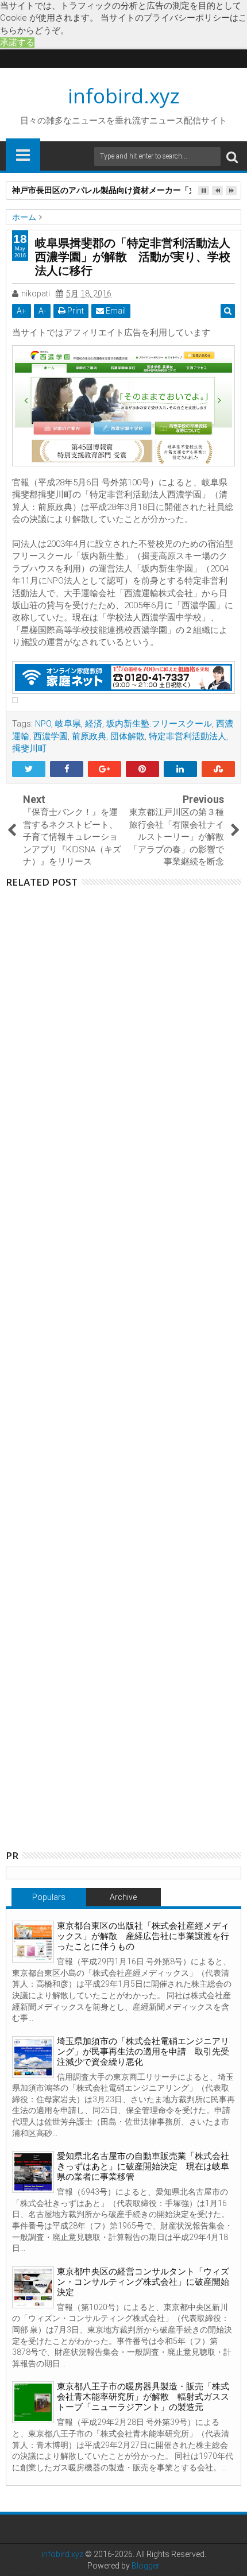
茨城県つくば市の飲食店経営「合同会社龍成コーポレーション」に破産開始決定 (149, 1322)
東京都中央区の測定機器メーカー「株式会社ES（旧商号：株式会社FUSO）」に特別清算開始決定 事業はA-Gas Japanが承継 (152, 1131)
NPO (43, 724)
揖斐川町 (29, 748)
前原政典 (89, 736)
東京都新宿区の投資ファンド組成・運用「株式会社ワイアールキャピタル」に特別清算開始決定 (149, 1227)
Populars (49, 1897)
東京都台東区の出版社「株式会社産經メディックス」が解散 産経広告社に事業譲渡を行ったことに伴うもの (143, 1936)
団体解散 (128, 736)
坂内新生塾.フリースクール (159, 724)
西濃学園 (51, 736)
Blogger (146, 2566)
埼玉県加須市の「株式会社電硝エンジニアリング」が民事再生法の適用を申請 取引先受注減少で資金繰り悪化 (143, 2052)
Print (75, 311)
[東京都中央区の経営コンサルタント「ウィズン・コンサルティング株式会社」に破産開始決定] (33, 2287)
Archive (123, 1897)
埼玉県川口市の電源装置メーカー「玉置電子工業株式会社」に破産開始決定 (149, 1418)
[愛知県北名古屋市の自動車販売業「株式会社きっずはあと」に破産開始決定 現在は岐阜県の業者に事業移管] (33, 2172)
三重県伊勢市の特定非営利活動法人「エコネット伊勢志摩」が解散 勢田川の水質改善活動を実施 (149, 1513)
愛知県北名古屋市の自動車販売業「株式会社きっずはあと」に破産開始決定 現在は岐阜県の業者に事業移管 (143, 2166)
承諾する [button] (17, 43)
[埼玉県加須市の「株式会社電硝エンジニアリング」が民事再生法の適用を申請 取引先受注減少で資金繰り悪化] (33, 2057)
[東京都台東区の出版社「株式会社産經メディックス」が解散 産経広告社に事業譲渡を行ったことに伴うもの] (33, 1942)
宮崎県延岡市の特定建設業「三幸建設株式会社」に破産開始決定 (149, 941)
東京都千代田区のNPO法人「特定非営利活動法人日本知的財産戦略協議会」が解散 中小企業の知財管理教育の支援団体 (149, 1608)
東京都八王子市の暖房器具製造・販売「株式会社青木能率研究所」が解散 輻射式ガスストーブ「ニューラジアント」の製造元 (143, 2397)
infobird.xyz (124, 96)
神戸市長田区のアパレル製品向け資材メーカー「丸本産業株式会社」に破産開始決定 (149, 1036)
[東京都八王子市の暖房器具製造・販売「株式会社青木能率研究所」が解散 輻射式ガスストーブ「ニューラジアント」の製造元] (33, 2402)
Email (115, 311)
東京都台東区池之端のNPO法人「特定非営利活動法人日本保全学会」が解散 (149, 1704)
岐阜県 (68, 724)
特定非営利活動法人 (188, 736)
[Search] (232, 157)
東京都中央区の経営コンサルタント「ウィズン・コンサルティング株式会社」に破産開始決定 (143, 2282)
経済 (94, 724)
